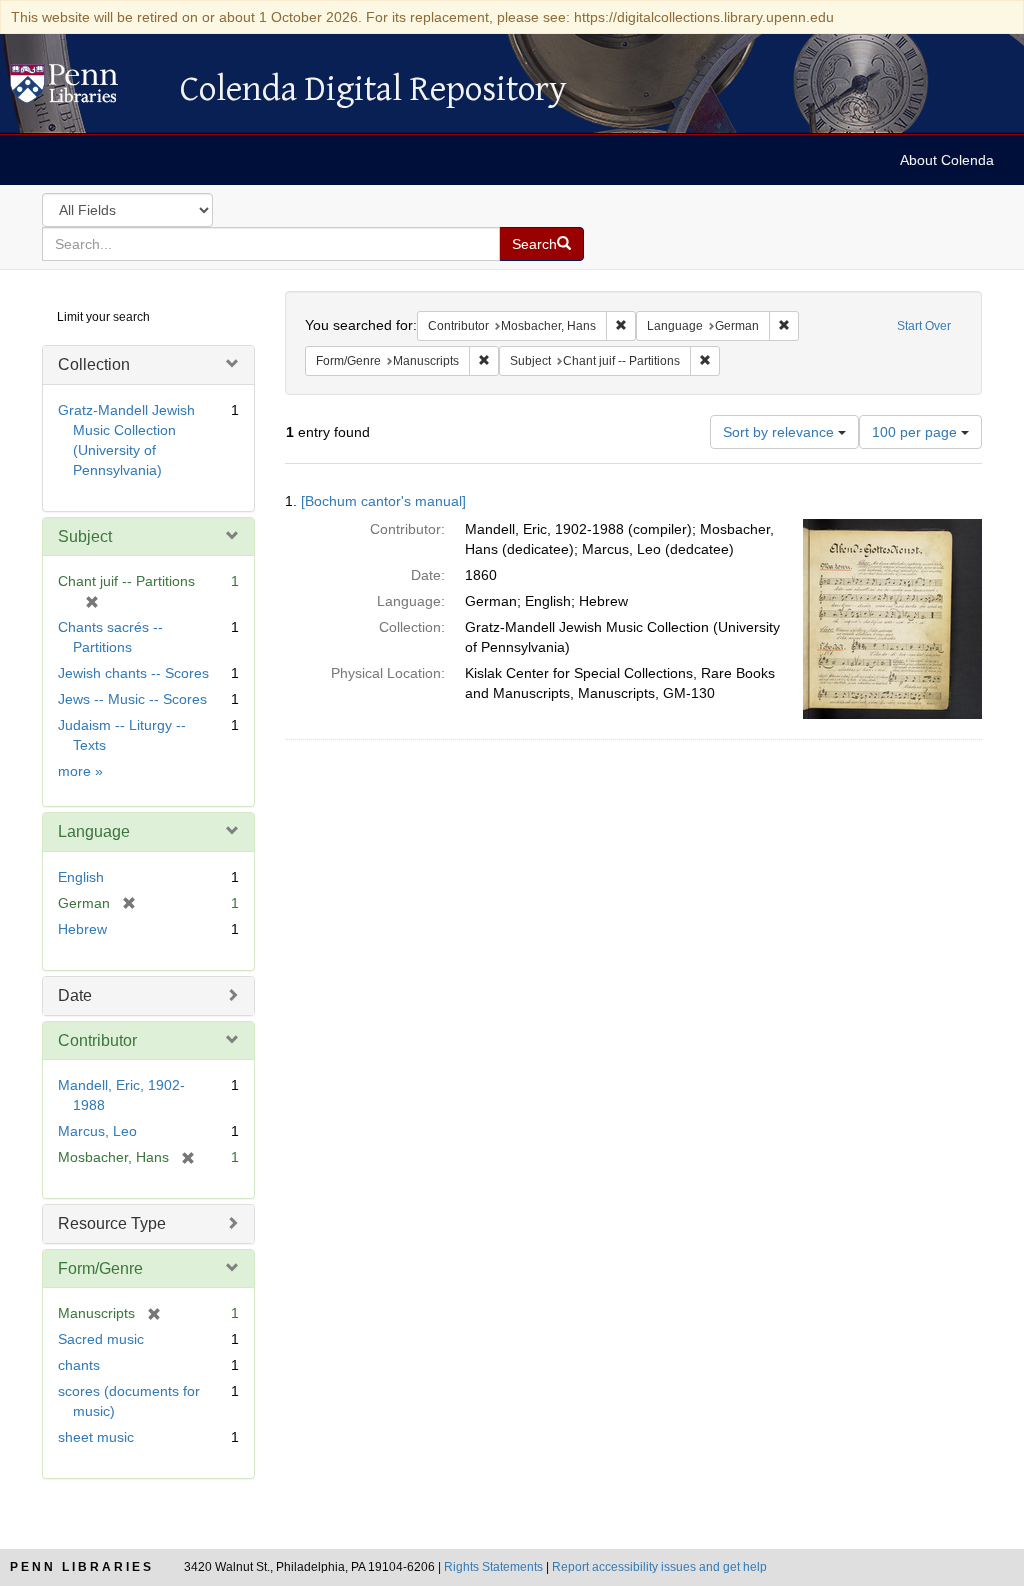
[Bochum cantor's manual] (383, 501)
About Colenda (947, 160)
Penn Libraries (82, 1567)
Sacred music (101, 1339)
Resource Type (112, 1223)
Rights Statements (493, 1567)
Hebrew (82, 929)
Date (75, 995)
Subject (85, 536)
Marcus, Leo (97, 1131)
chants (79, 1365)
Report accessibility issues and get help (659, 1567)
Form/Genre (100, 1268)
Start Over (924, 326)
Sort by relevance (780, 432)
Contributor (97, 1040)
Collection (94, 364)
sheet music (96, 1437)
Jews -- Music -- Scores (132, 699)
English (81, 877)
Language (94, 831)
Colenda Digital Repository (85, 89)
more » (80, 771)
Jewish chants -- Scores (133, 673)
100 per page (916, 432)
